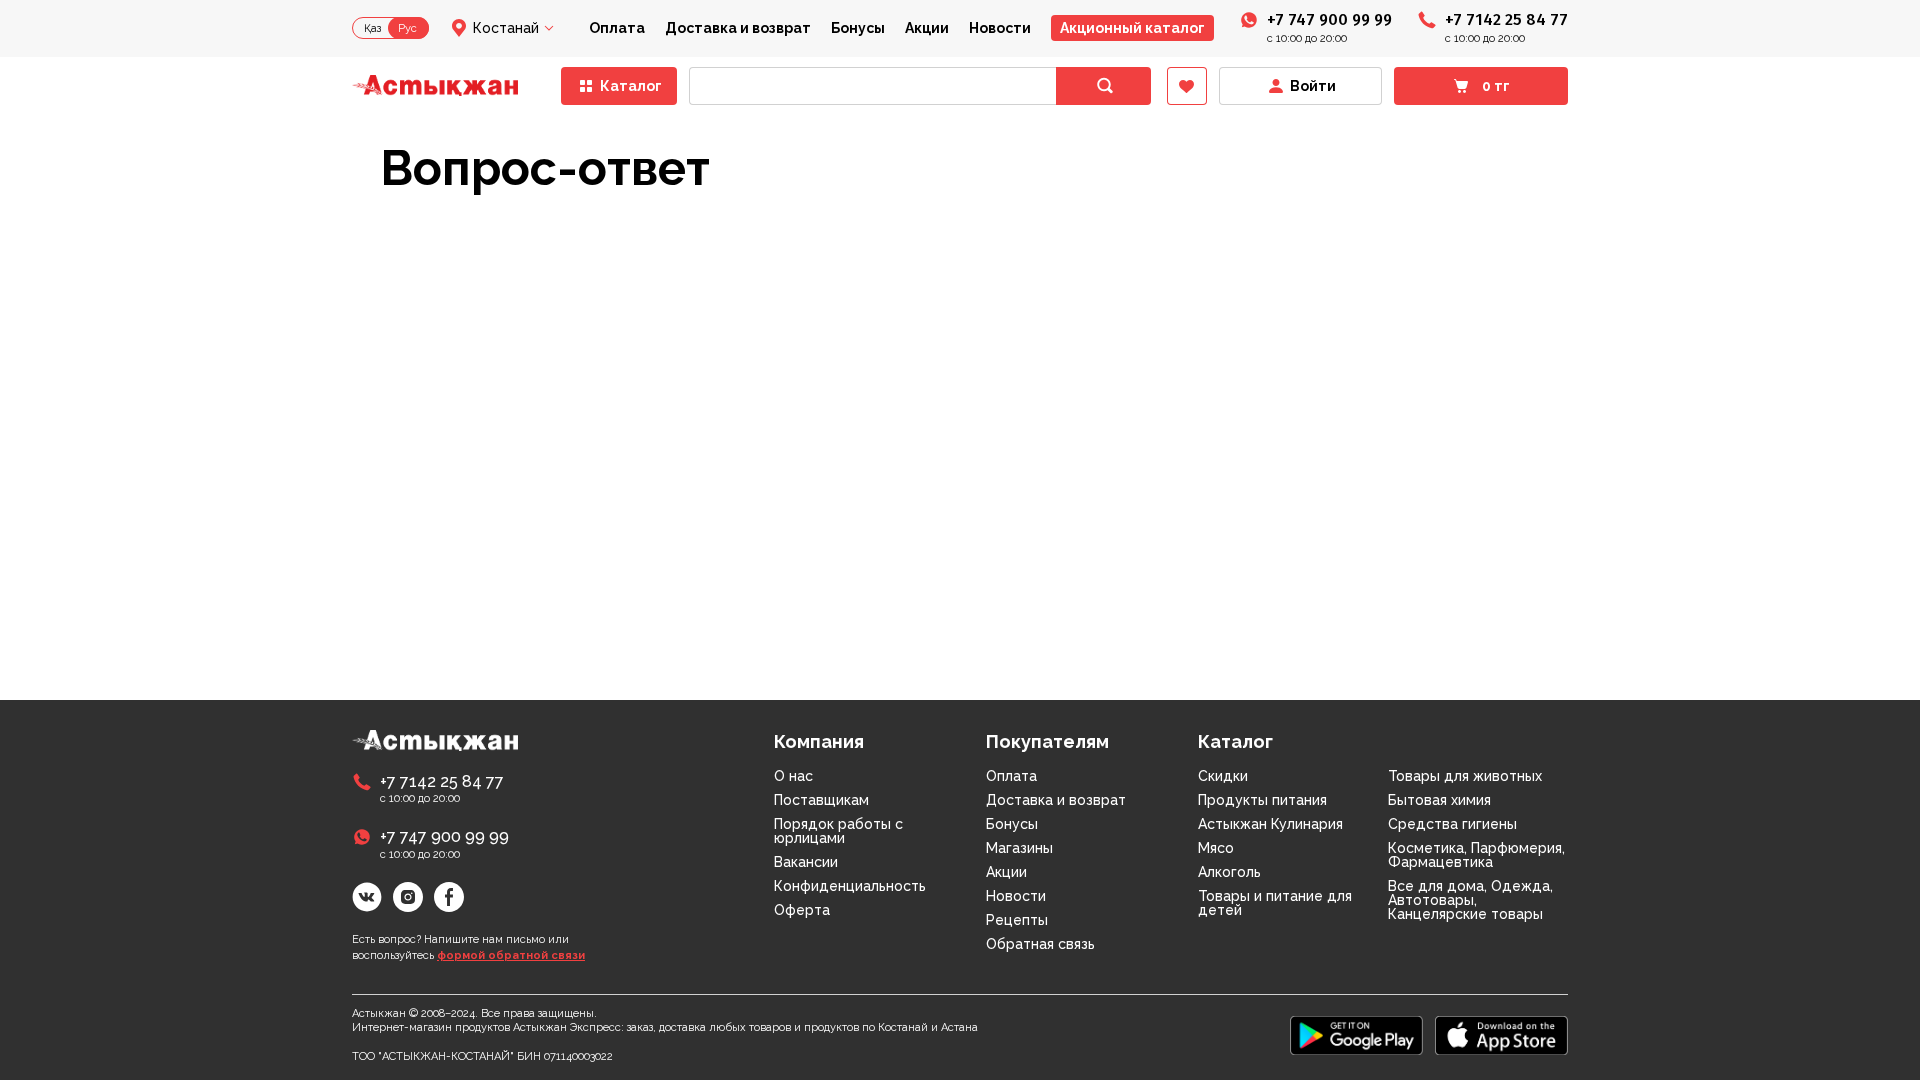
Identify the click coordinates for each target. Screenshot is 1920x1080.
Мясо (1216, 848)
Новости (1000, 28)
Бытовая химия (1439, 800)
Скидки (1223, 776)
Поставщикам (821, 800)
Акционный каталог (1132, 28)
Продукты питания (1262, 800)
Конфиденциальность (850, 886)
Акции (927, 28)
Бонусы (858, 28)
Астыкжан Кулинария (1270, 824)
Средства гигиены (1452, 824)
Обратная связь (1040, 944)
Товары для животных (1465, 776)
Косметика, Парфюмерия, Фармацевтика (1476, 855)
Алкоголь (1229, 872)
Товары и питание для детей (1275, 903)
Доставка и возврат (738, 28)
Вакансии (806, 862)
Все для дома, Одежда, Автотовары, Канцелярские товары (1470, 900)
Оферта (802, 910)
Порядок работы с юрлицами (838, 831)
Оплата (617, 28)
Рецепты (1017, 920)
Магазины (1019, 848)
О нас (793, 776)
